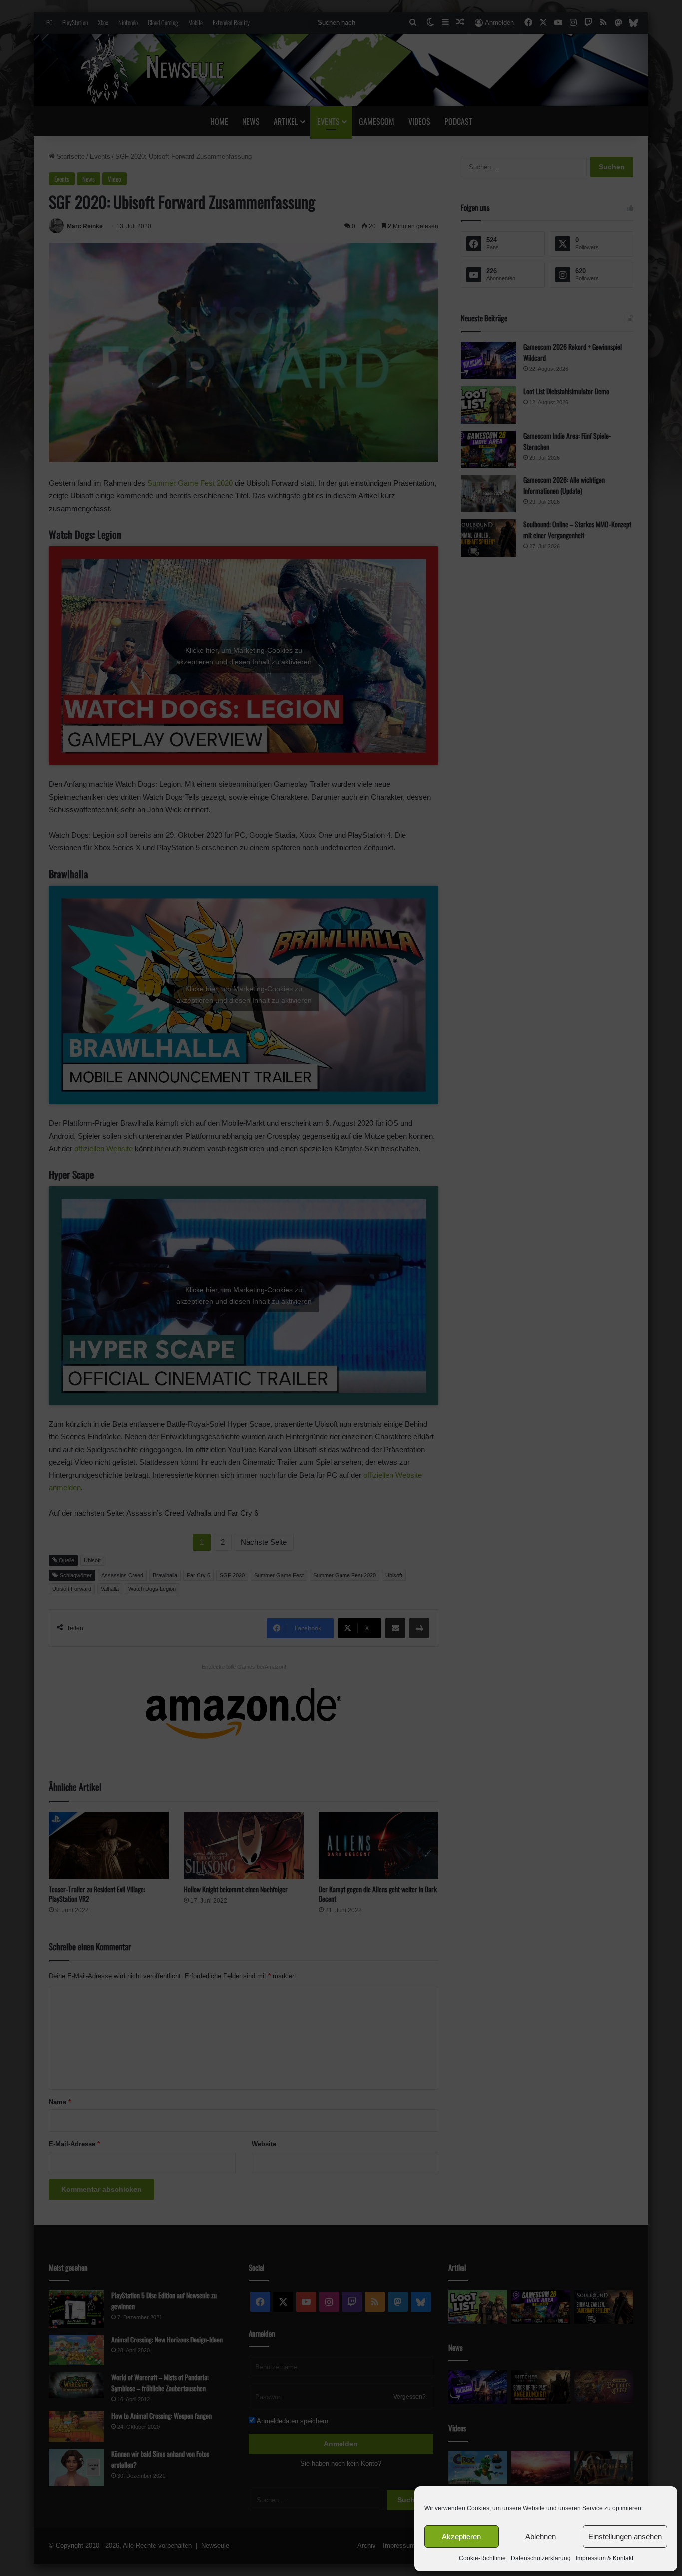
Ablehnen (540, 2536)
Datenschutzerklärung (541, 2558)
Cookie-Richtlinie (482, 2558)
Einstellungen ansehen (625, 2536)
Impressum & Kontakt (604, 2558)
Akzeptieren (461, 2536)
